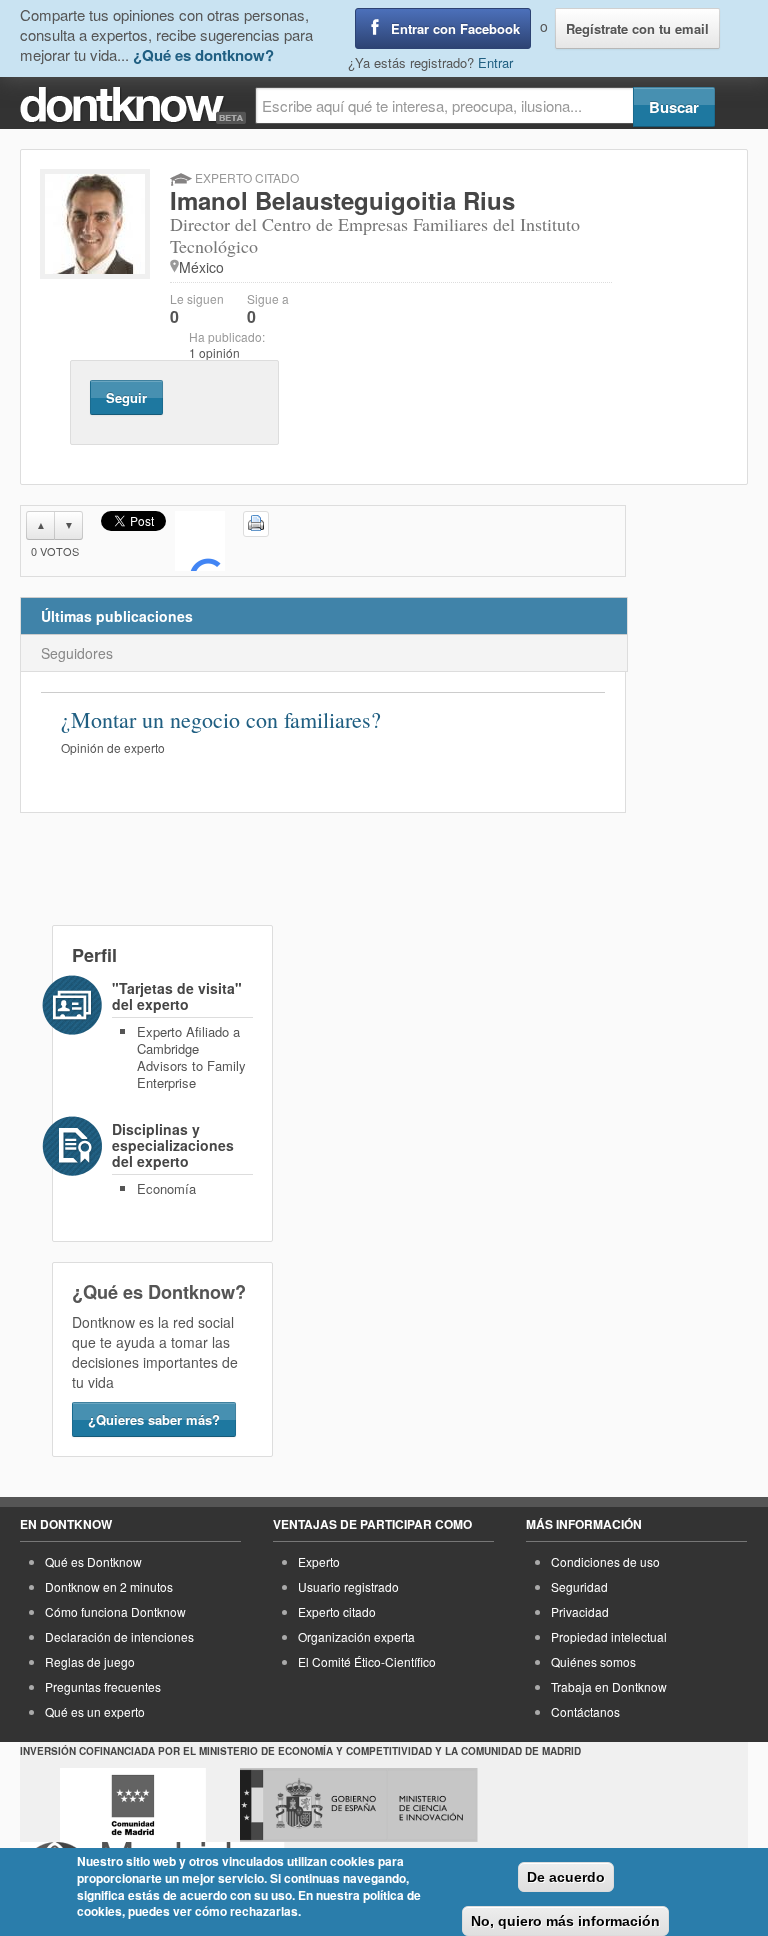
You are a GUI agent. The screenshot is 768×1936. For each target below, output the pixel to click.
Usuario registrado (348, 1586)
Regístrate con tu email (637, 28)
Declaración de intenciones (119, 1636)
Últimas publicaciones (117, 616)
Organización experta (356, 1636)
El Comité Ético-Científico (367, 1661)
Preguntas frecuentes (103, 1686)
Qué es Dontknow (93, 1561)
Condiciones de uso (605, 1561)
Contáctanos (585, 1711)
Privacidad (580, 1611)
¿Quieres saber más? (154, 1419)
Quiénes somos (593, 1661)
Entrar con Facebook (455, 28)
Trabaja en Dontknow (609, 1686)
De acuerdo (566, 1877)
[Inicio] (137, 105)
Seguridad (579, 1586)
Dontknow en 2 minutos (109, 1586)
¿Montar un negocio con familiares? (221, 719)
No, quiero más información (565, 1921)
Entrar (495, 62)
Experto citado (337, 1611)
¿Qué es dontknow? (203, 55)
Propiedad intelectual (609, 1636)
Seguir (126, 397)
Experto (319, 1561)
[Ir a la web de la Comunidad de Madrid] (133, 1805)
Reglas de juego (90, 1661)
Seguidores (77, 653)
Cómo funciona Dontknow (115, 1611)
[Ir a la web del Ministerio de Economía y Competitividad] (359, 1805)
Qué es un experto (95, 1711)
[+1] (200, 541)
